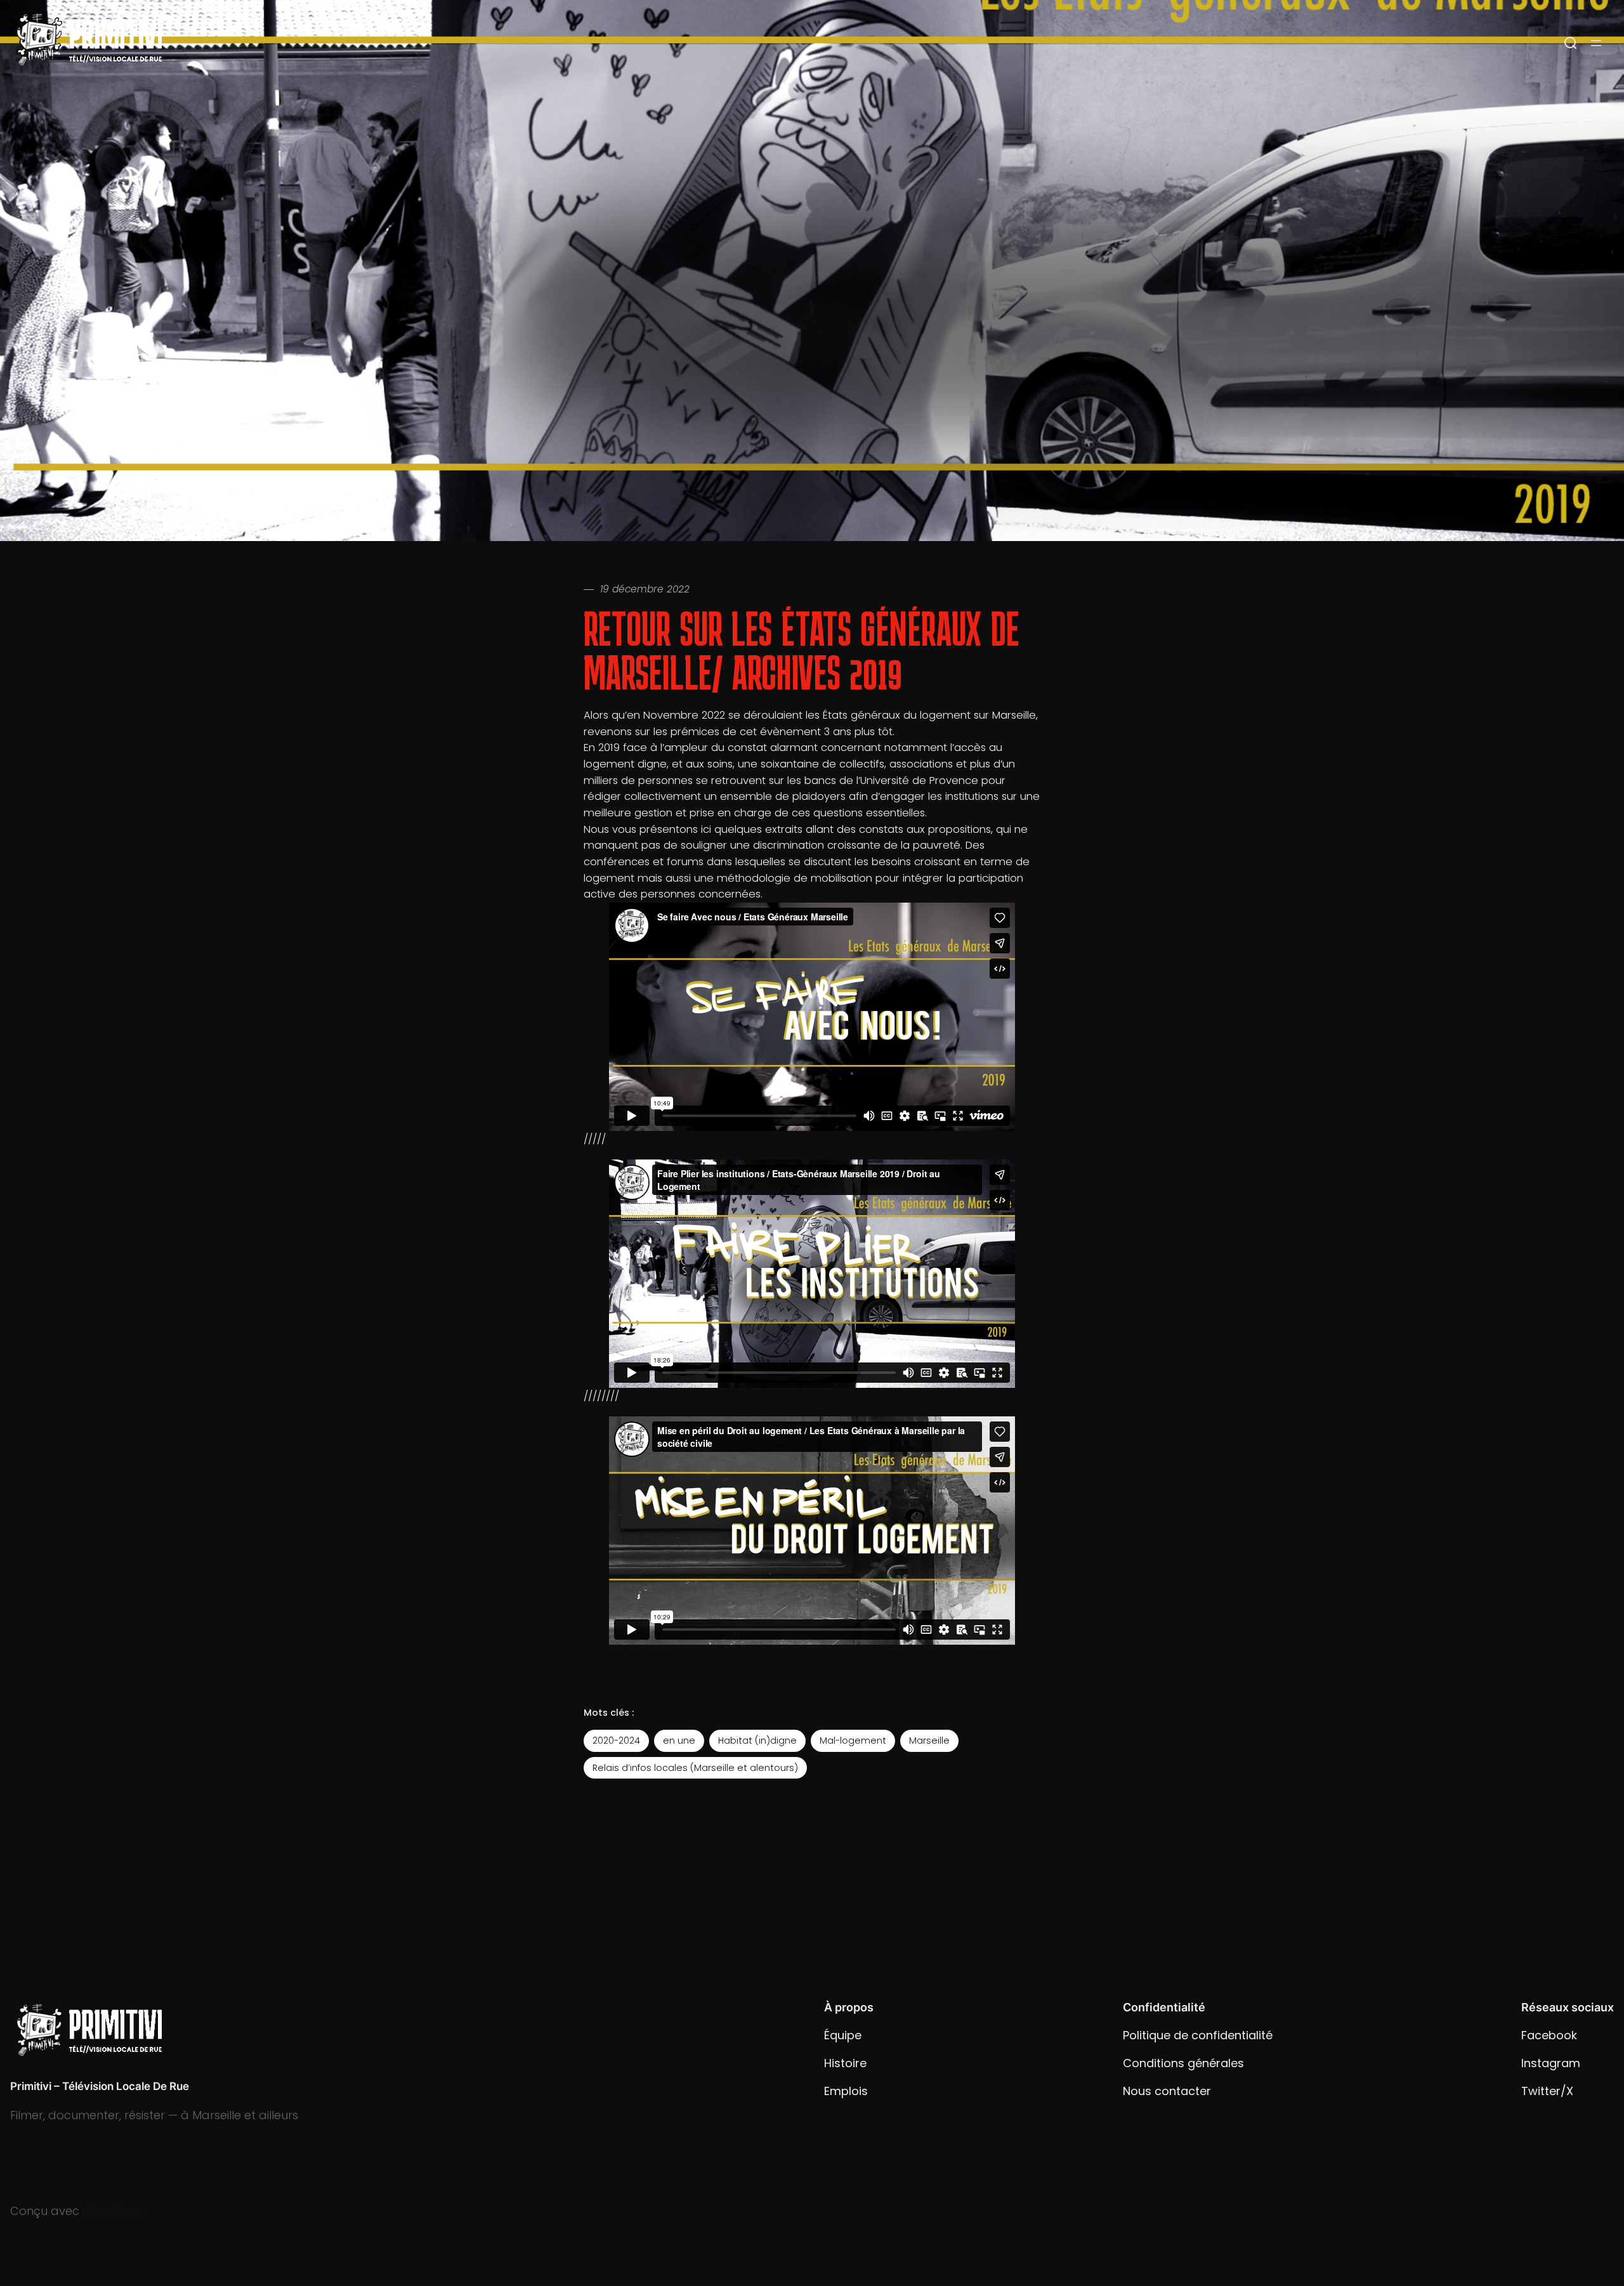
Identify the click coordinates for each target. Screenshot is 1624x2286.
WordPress (113, 2211)
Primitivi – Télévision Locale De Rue (100, 2086)
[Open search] (1571, 43)
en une (679, 1741)
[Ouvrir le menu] (1596, 43)
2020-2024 (616, 1741)
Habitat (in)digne (757, 1741)
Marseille (929, 1741)
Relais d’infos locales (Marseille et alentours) (695, 1768)
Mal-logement (853, 1741)
